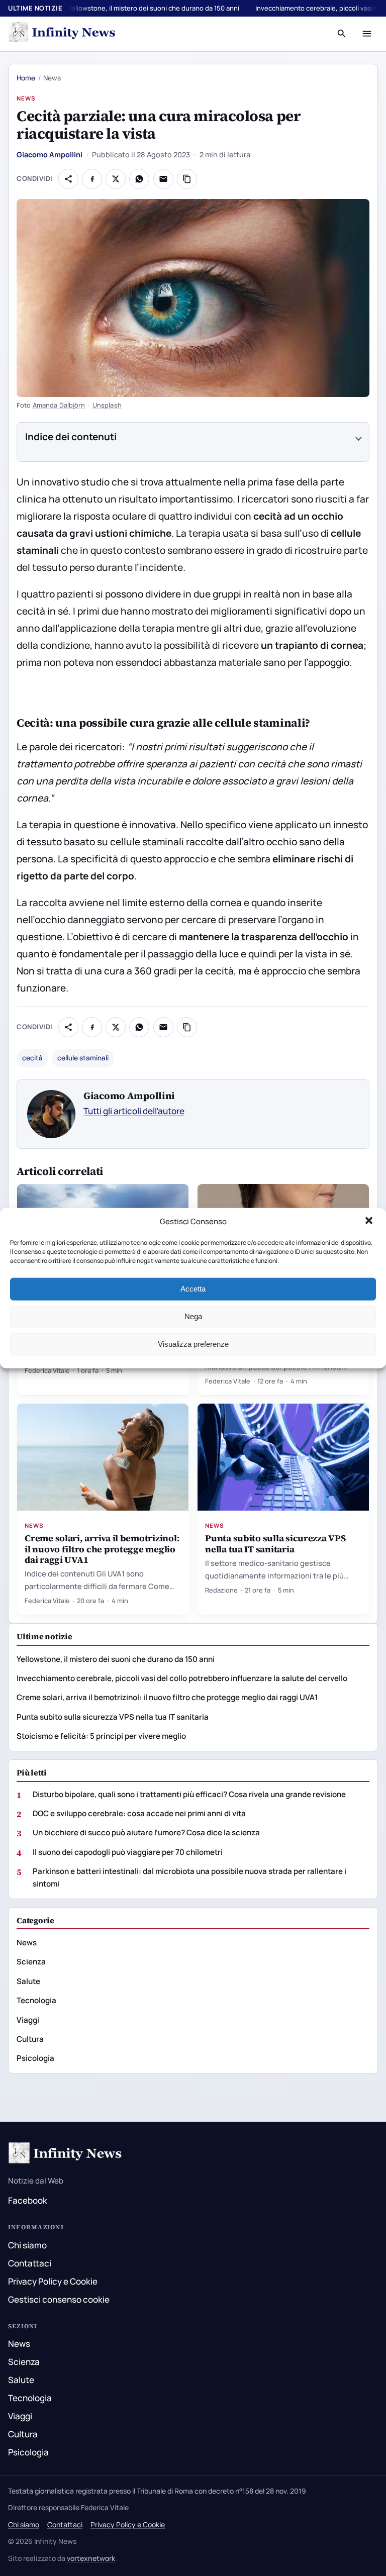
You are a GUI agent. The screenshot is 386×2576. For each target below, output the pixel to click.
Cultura (30, 2039)
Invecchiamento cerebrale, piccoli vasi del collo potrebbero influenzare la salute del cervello (182, 1678)
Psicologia (35, 2058)
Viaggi (28, 2020)
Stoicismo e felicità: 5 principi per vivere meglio (101, 1736)
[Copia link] (187, 179)
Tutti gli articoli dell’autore (134, 1111)
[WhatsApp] (139, 179)
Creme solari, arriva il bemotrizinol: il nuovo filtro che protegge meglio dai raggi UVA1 (102, 1549)
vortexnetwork (91, 2558)
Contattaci (30, 2263)
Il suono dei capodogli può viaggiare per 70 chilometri (128, 1852)
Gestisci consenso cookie (59, 2299)
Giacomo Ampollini (50, 155)
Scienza (31, 1962)
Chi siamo (27, 2245)
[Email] (163, 179)
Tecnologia (36, 2000)
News (26, 98)
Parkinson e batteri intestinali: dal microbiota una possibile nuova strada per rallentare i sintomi (189, 1877)
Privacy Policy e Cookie (53, 2281)
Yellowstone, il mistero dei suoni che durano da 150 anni (154, 8)
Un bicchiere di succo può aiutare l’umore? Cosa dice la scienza (146, 1832)
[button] (370, 1222)
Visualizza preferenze (193, 1344)
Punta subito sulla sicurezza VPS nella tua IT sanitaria (275, 1543)
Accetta (193, 1289)
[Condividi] (68, 179)
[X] (116, 179)
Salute (28, 1981)
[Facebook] (92, 179)
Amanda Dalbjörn (59, 405)
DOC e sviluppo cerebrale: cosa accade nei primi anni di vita (139, 1813)
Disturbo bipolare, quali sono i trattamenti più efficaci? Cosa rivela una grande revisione (189, 1794)
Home (26, 78)
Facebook (28, 2200)
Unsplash (107, 405)
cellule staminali (83, 1058)
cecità (32, 1058)
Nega (193, 1316)
